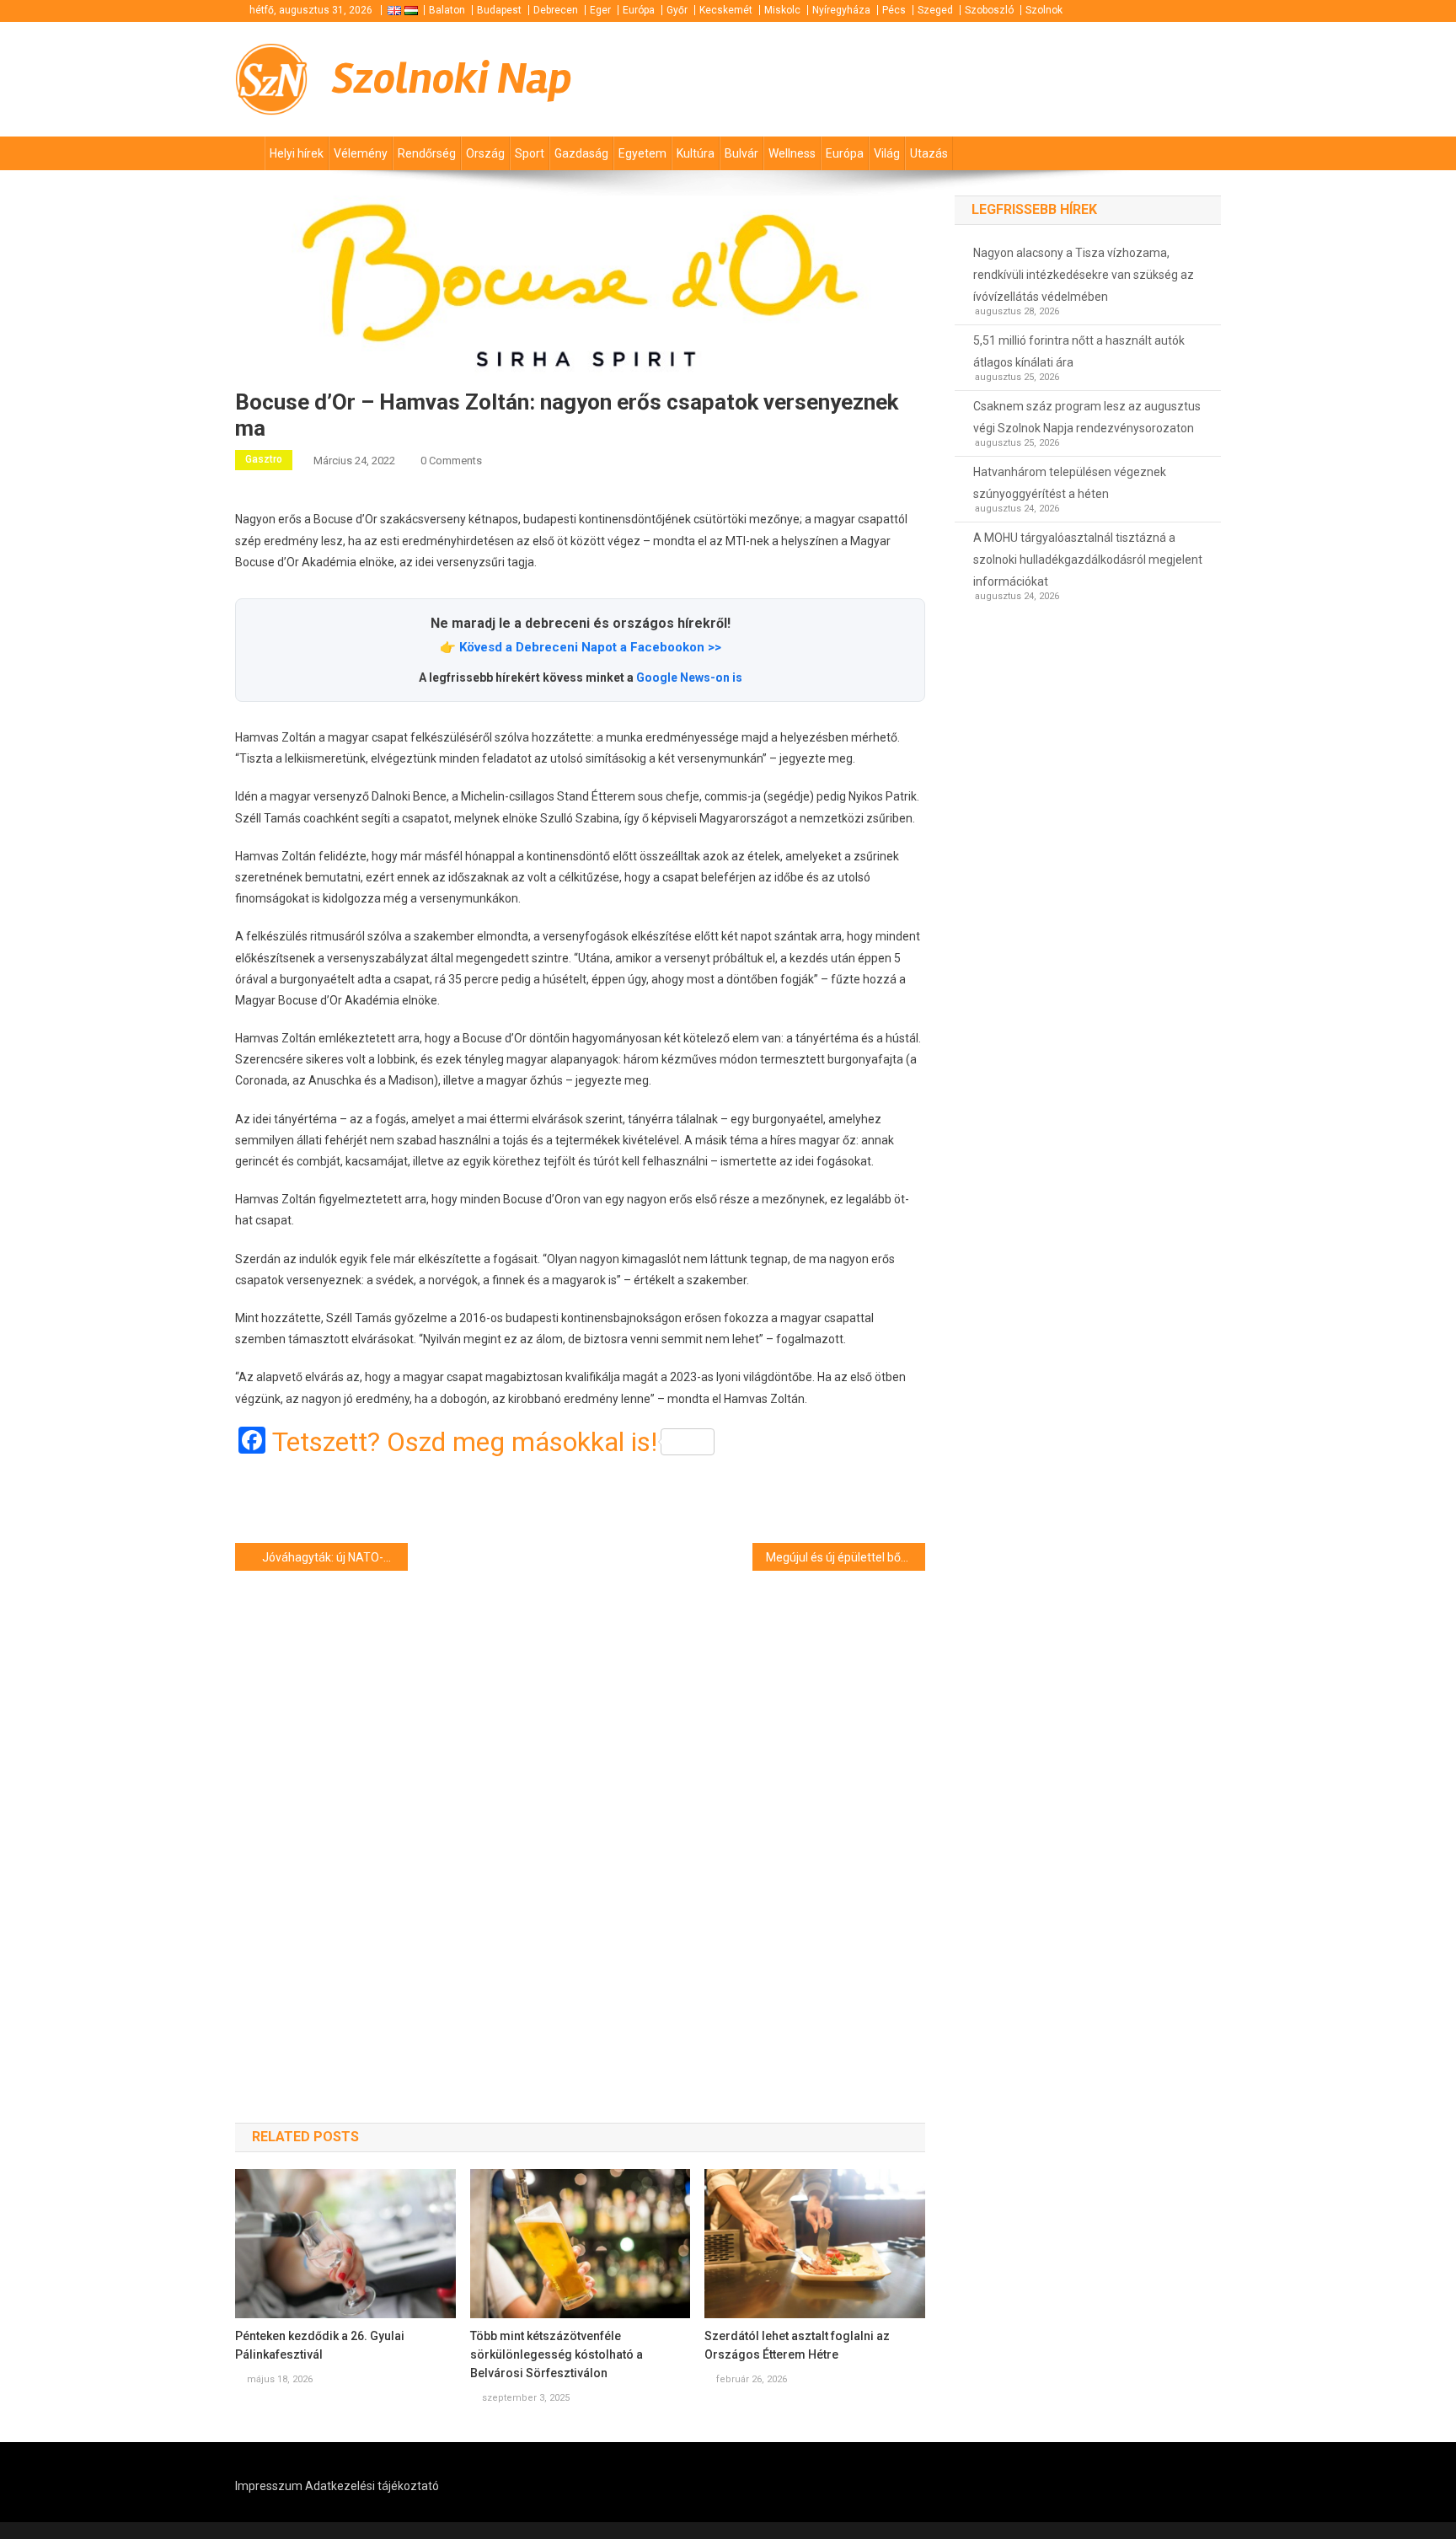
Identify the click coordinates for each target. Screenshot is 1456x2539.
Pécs (894, 10)
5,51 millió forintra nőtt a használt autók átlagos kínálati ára (1079, 351)
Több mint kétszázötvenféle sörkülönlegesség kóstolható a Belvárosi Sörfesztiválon (557, 2354)
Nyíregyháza (841, 10)
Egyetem (642, 153)
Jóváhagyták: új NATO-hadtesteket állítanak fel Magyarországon (335, 1557)
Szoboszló (989, 10)
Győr (677, 10)
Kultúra (696, 153)
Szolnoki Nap (452, 79)
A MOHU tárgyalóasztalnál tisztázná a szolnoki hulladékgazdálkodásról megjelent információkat (1088, 560)
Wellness (792, 153)
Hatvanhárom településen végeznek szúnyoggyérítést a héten (1070, 483)
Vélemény (361, 153)
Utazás (929, 153)
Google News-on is (689, 678)
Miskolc (782, 10)
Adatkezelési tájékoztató (372, 2486)
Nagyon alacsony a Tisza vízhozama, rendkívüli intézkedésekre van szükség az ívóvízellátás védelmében (1084, 275)
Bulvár (741, 153)
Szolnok (1044, 10)
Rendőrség (427, 153)
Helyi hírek (297, 153)
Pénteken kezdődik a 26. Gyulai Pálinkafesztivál (320, 2345)
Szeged (935, 10)
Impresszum (269, 2486)
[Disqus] (580, 1817)
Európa (639, 10)
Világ (887, 153)
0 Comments (451, 461)
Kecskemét (726, 10)
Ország (485, 153)
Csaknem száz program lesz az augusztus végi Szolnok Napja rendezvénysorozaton (1087, 417)
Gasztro (264, 459)
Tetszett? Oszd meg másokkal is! (465, 1442)
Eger (600, 10)
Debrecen (556, 10)
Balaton (447, 10)
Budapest (499, 10)
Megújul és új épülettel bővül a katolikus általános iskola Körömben (846, 1557)
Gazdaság (581, 153)
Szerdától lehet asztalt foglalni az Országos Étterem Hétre (797, 2345)
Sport (530, 153)
